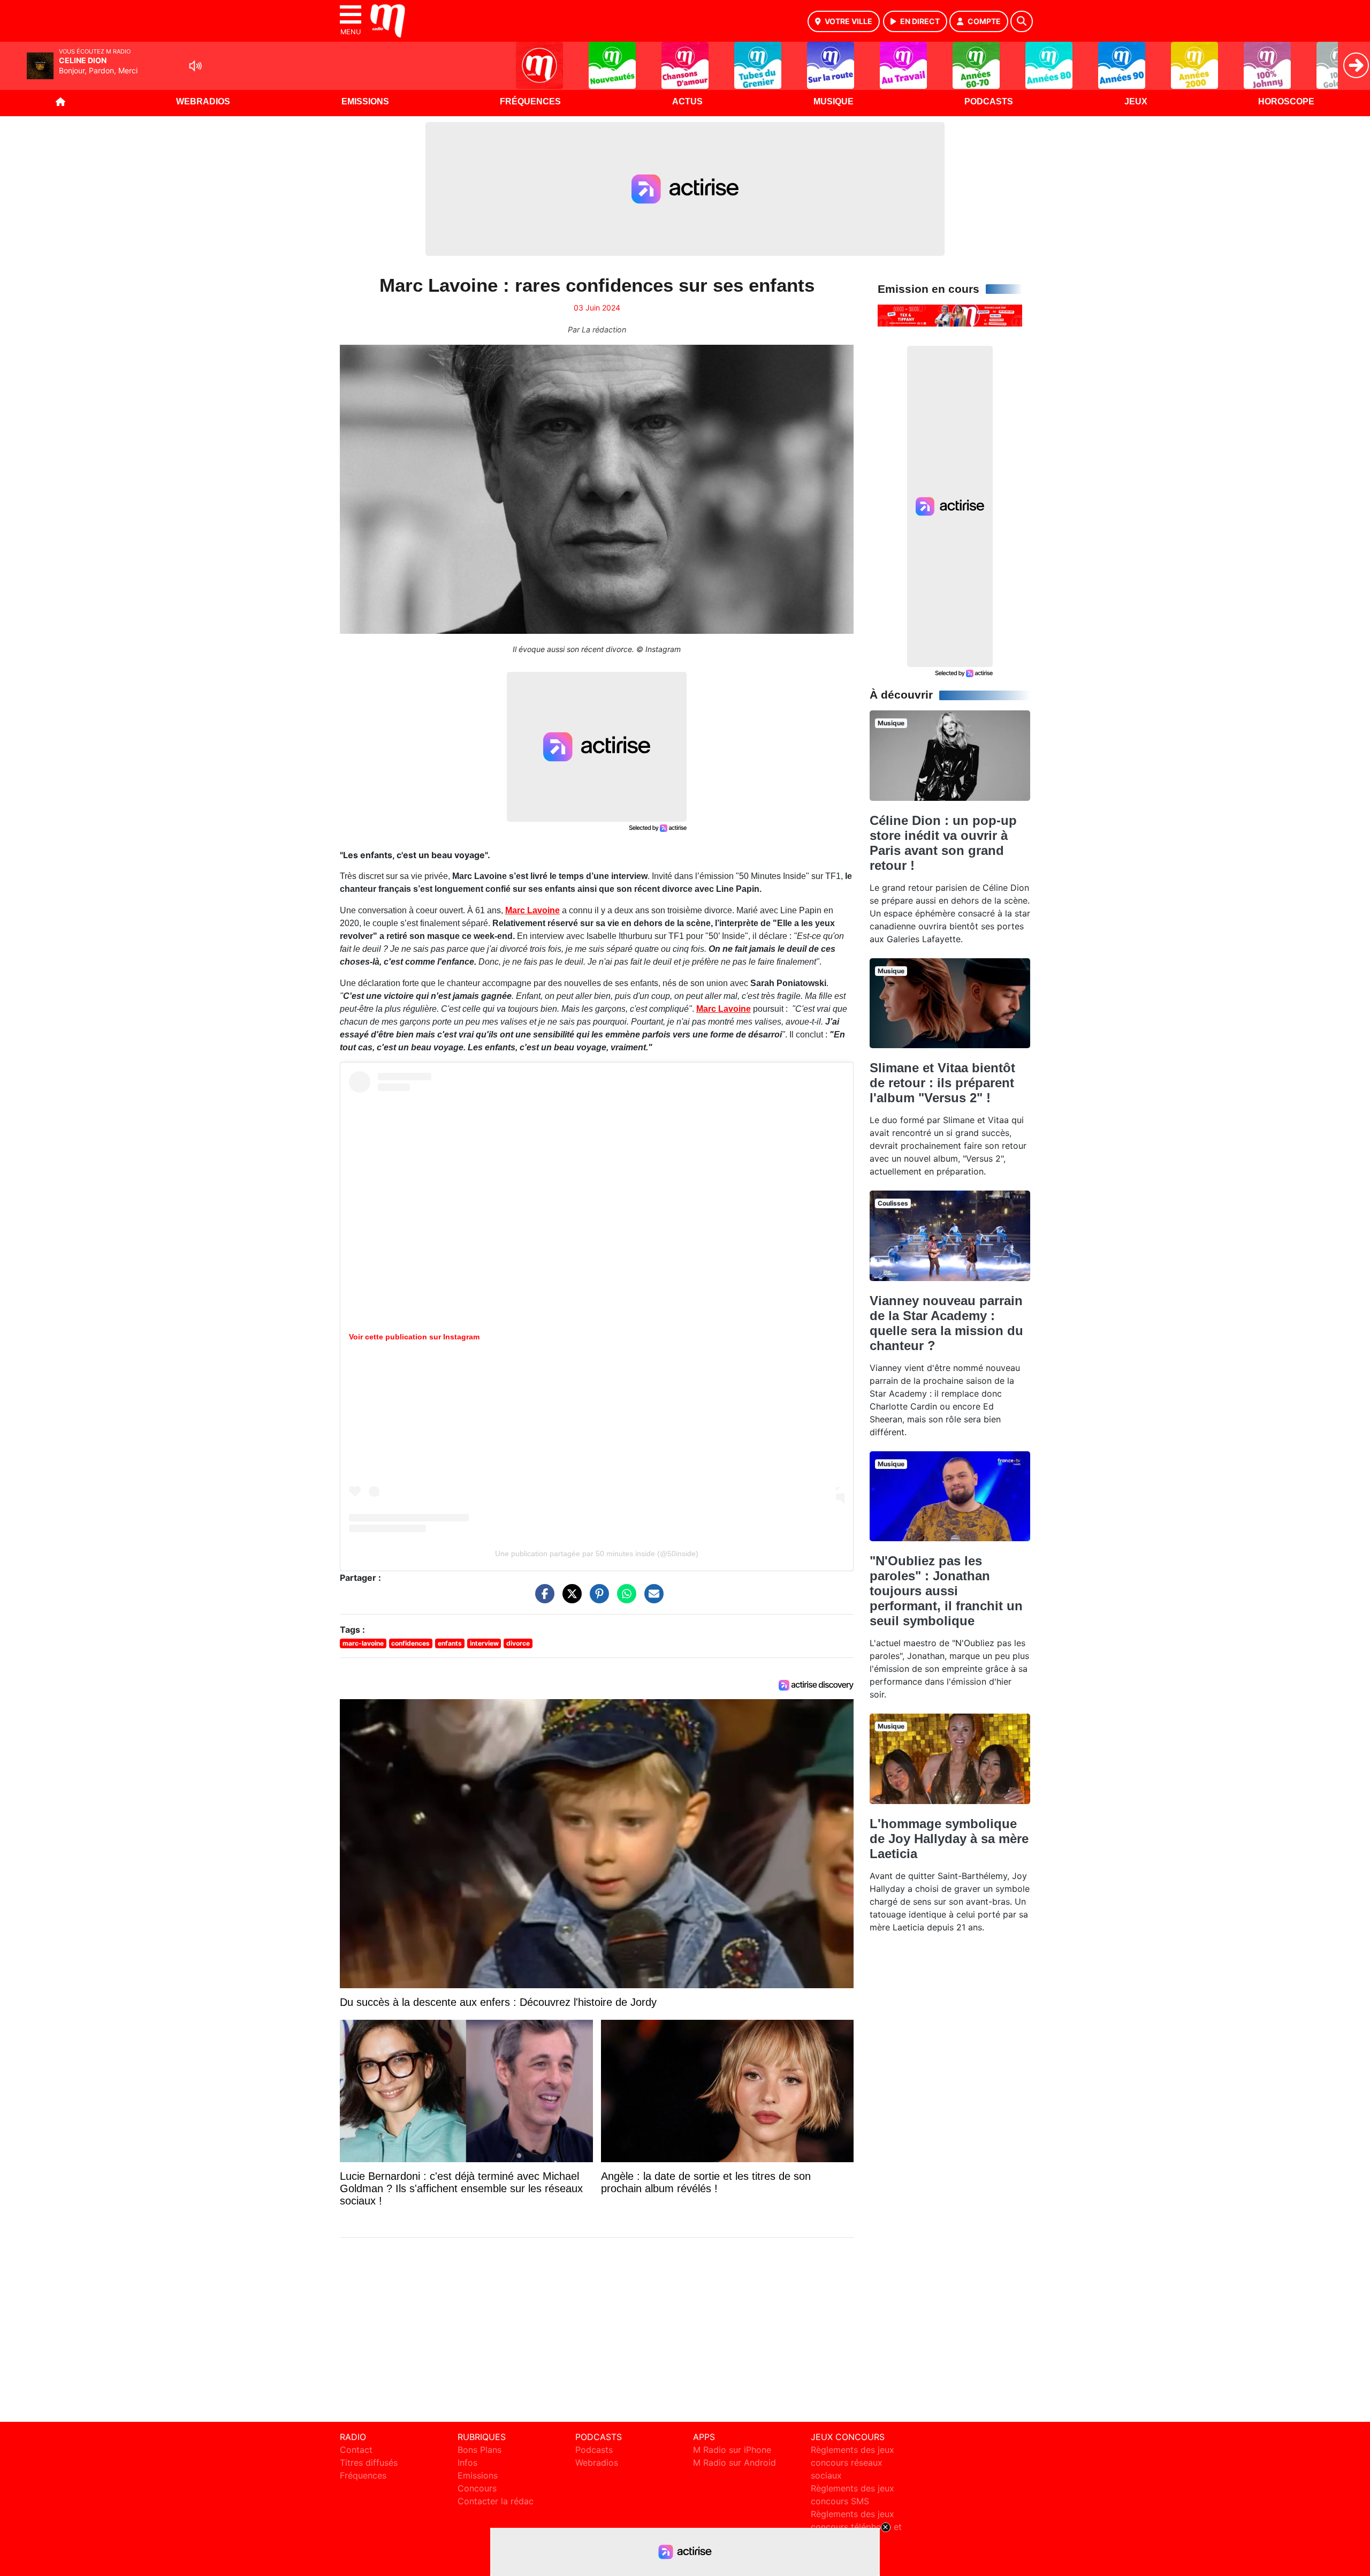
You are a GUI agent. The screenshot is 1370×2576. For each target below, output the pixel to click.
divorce (518, 1643)
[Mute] (195, 66)
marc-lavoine (363, 1643)
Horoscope (1286, 101)
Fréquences (530, 101)
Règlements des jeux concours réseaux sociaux (853, 2463)
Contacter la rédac (496, 2501)
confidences (410, 1643)
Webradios (203, 101)
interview (484, 1643)
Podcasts (989, 101)
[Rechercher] (1022, 21)
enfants (450, 1643)
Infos (467, 2463)
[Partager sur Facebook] (542, 1599)
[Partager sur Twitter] (569, 1599)
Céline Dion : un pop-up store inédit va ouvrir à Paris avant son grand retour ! (943, 843)
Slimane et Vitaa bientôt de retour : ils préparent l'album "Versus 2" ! (942, 1083)
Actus (687, 101)
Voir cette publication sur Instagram (414, 1337)
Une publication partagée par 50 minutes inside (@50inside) (597, 1554)
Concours (477, 2488)
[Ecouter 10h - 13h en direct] (950, 315)
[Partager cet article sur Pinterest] (597, 1599)
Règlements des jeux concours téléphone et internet (856, 2527)
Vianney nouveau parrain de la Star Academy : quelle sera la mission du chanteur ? (946, 1323)
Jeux (1136, 101)
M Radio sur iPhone (732, 2450)
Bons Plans (479, 2450)
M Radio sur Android (735, 2463)
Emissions (365, 101)
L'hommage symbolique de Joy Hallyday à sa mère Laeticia (949, 1839)
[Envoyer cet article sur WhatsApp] (624, 1599)
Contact (356, 2450)
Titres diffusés (369, 2463)
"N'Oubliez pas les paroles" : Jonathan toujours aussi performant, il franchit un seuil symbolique (946, 1591)
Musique (834, 101)
